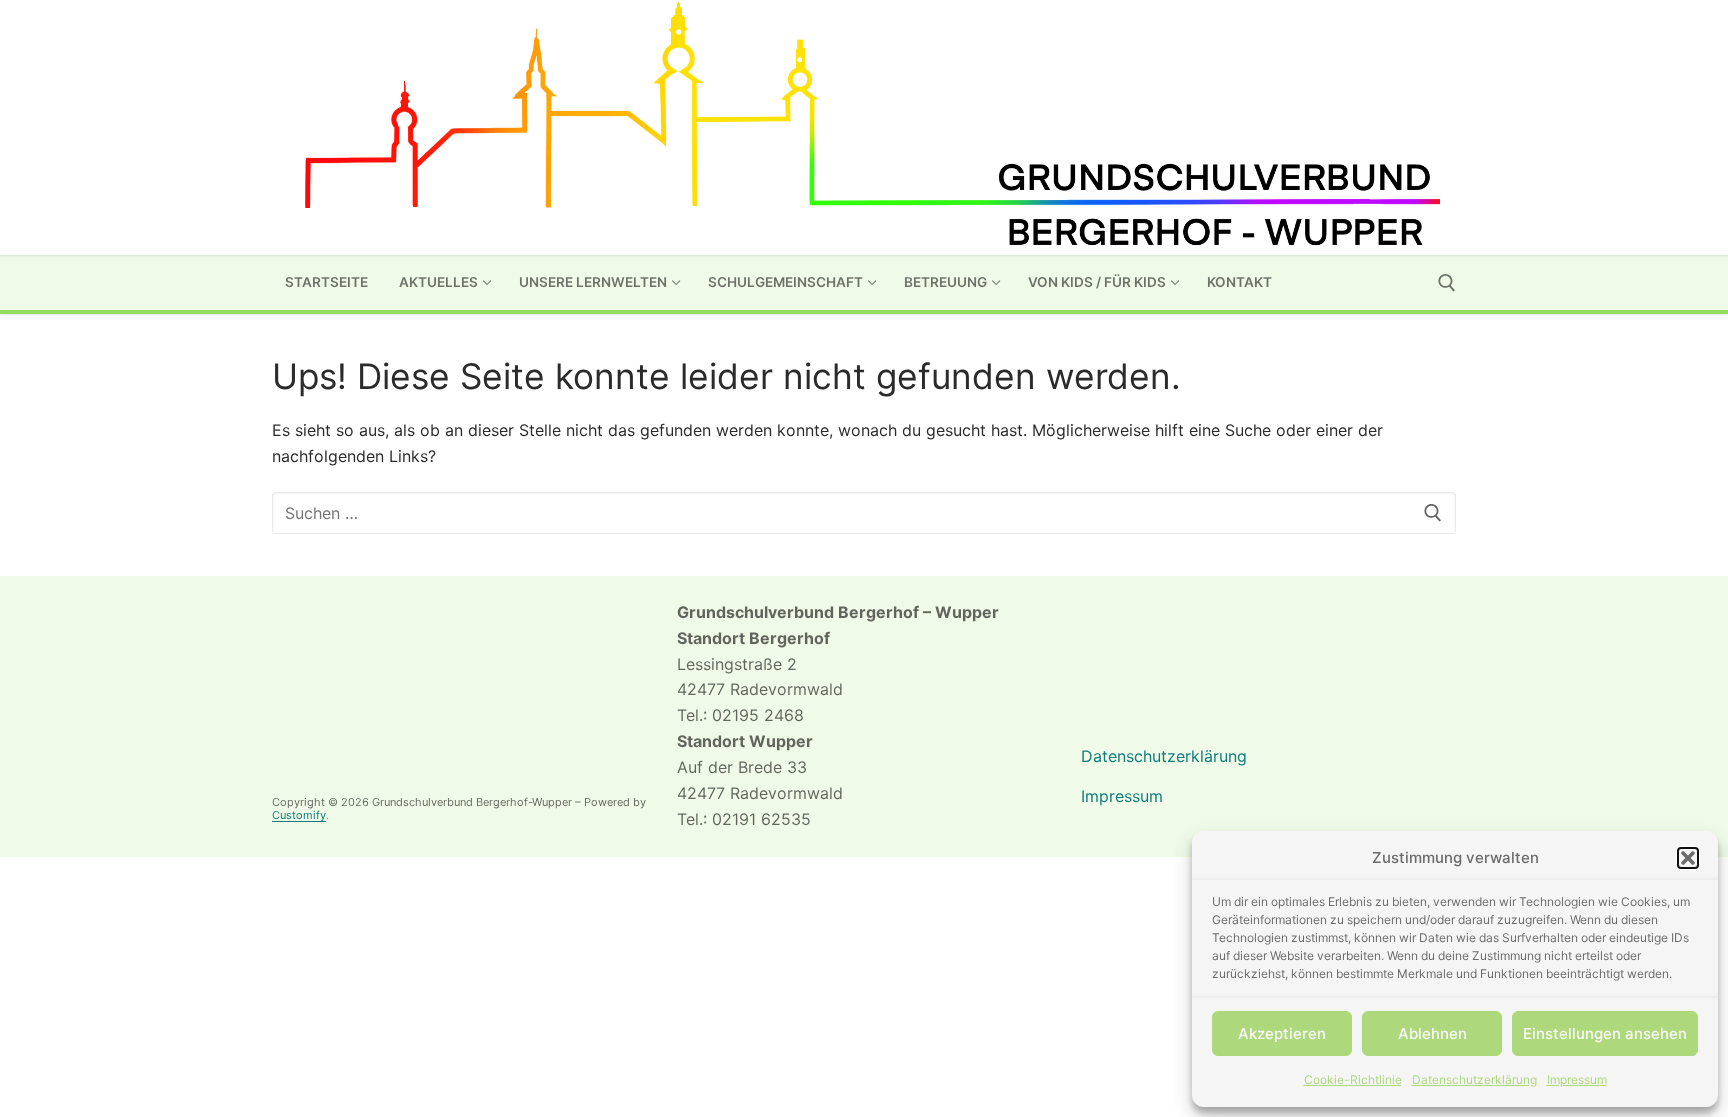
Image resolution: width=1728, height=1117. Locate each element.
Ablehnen (1432, 1033)
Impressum (1577, 1079)
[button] (1688, 858)
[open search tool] (1447, 283)
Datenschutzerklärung (1474, 1079)
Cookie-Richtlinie (1353, 1079)
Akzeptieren (1282, 1033)
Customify (299, 815)
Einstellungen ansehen (1605, 1033)
